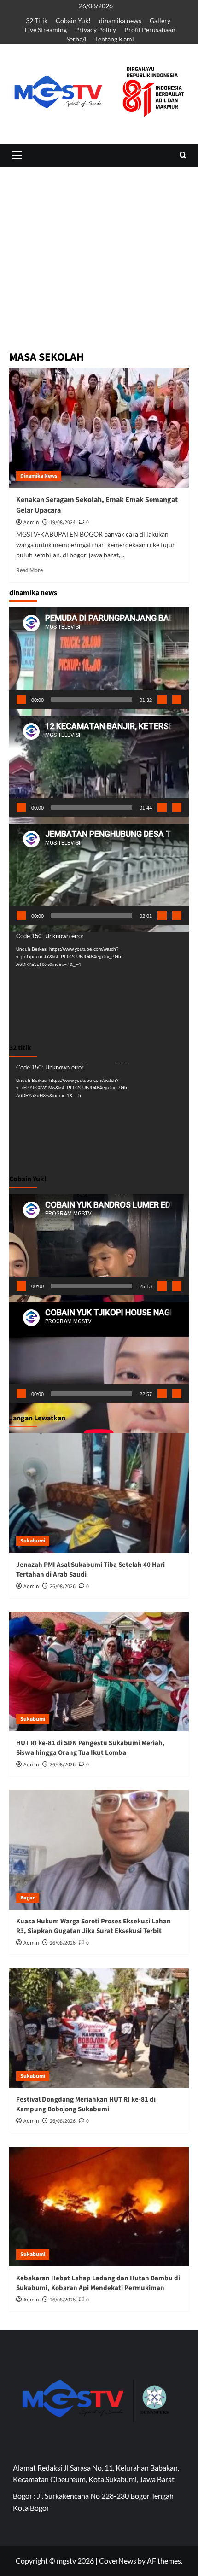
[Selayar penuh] (177, 700)
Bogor (28, 1898)
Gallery (160, 20)
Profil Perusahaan (150, 30)
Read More (29, 570)
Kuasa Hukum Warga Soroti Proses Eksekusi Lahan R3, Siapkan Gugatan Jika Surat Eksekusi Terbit (93, 1926)
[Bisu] (162, 700)
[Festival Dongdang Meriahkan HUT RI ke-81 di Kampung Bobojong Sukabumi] (99, 2028)
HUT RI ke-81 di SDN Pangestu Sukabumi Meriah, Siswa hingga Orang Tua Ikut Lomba (90, 1748)
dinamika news (120, 20)
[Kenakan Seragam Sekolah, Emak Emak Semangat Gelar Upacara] (99, 428)
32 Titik (37, 20)
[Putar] (21, 700)
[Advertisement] (99, 310)
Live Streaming (46, 30)
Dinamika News (39, 476)
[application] (99, 658)
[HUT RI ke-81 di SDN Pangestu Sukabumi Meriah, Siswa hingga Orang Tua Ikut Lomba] (99, 1671)
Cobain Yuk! (73, 20)
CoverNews (118, 2561)
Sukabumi (33, 1541)
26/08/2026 (63, 1586)
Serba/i (76, 39)
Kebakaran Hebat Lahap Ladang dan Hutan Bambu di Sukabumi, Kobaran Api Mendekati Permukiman (98, 2283)
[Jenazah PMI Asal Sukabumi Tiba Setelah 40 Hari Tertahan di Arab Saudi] (99, 1493)
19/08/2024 (63, 523)
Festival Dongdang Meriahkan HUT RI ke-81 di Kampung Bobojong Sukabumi (86, 2104)
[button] (17, 155)
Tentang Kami (114, 39)
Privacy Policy (96, 30)
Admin (31, 523)
